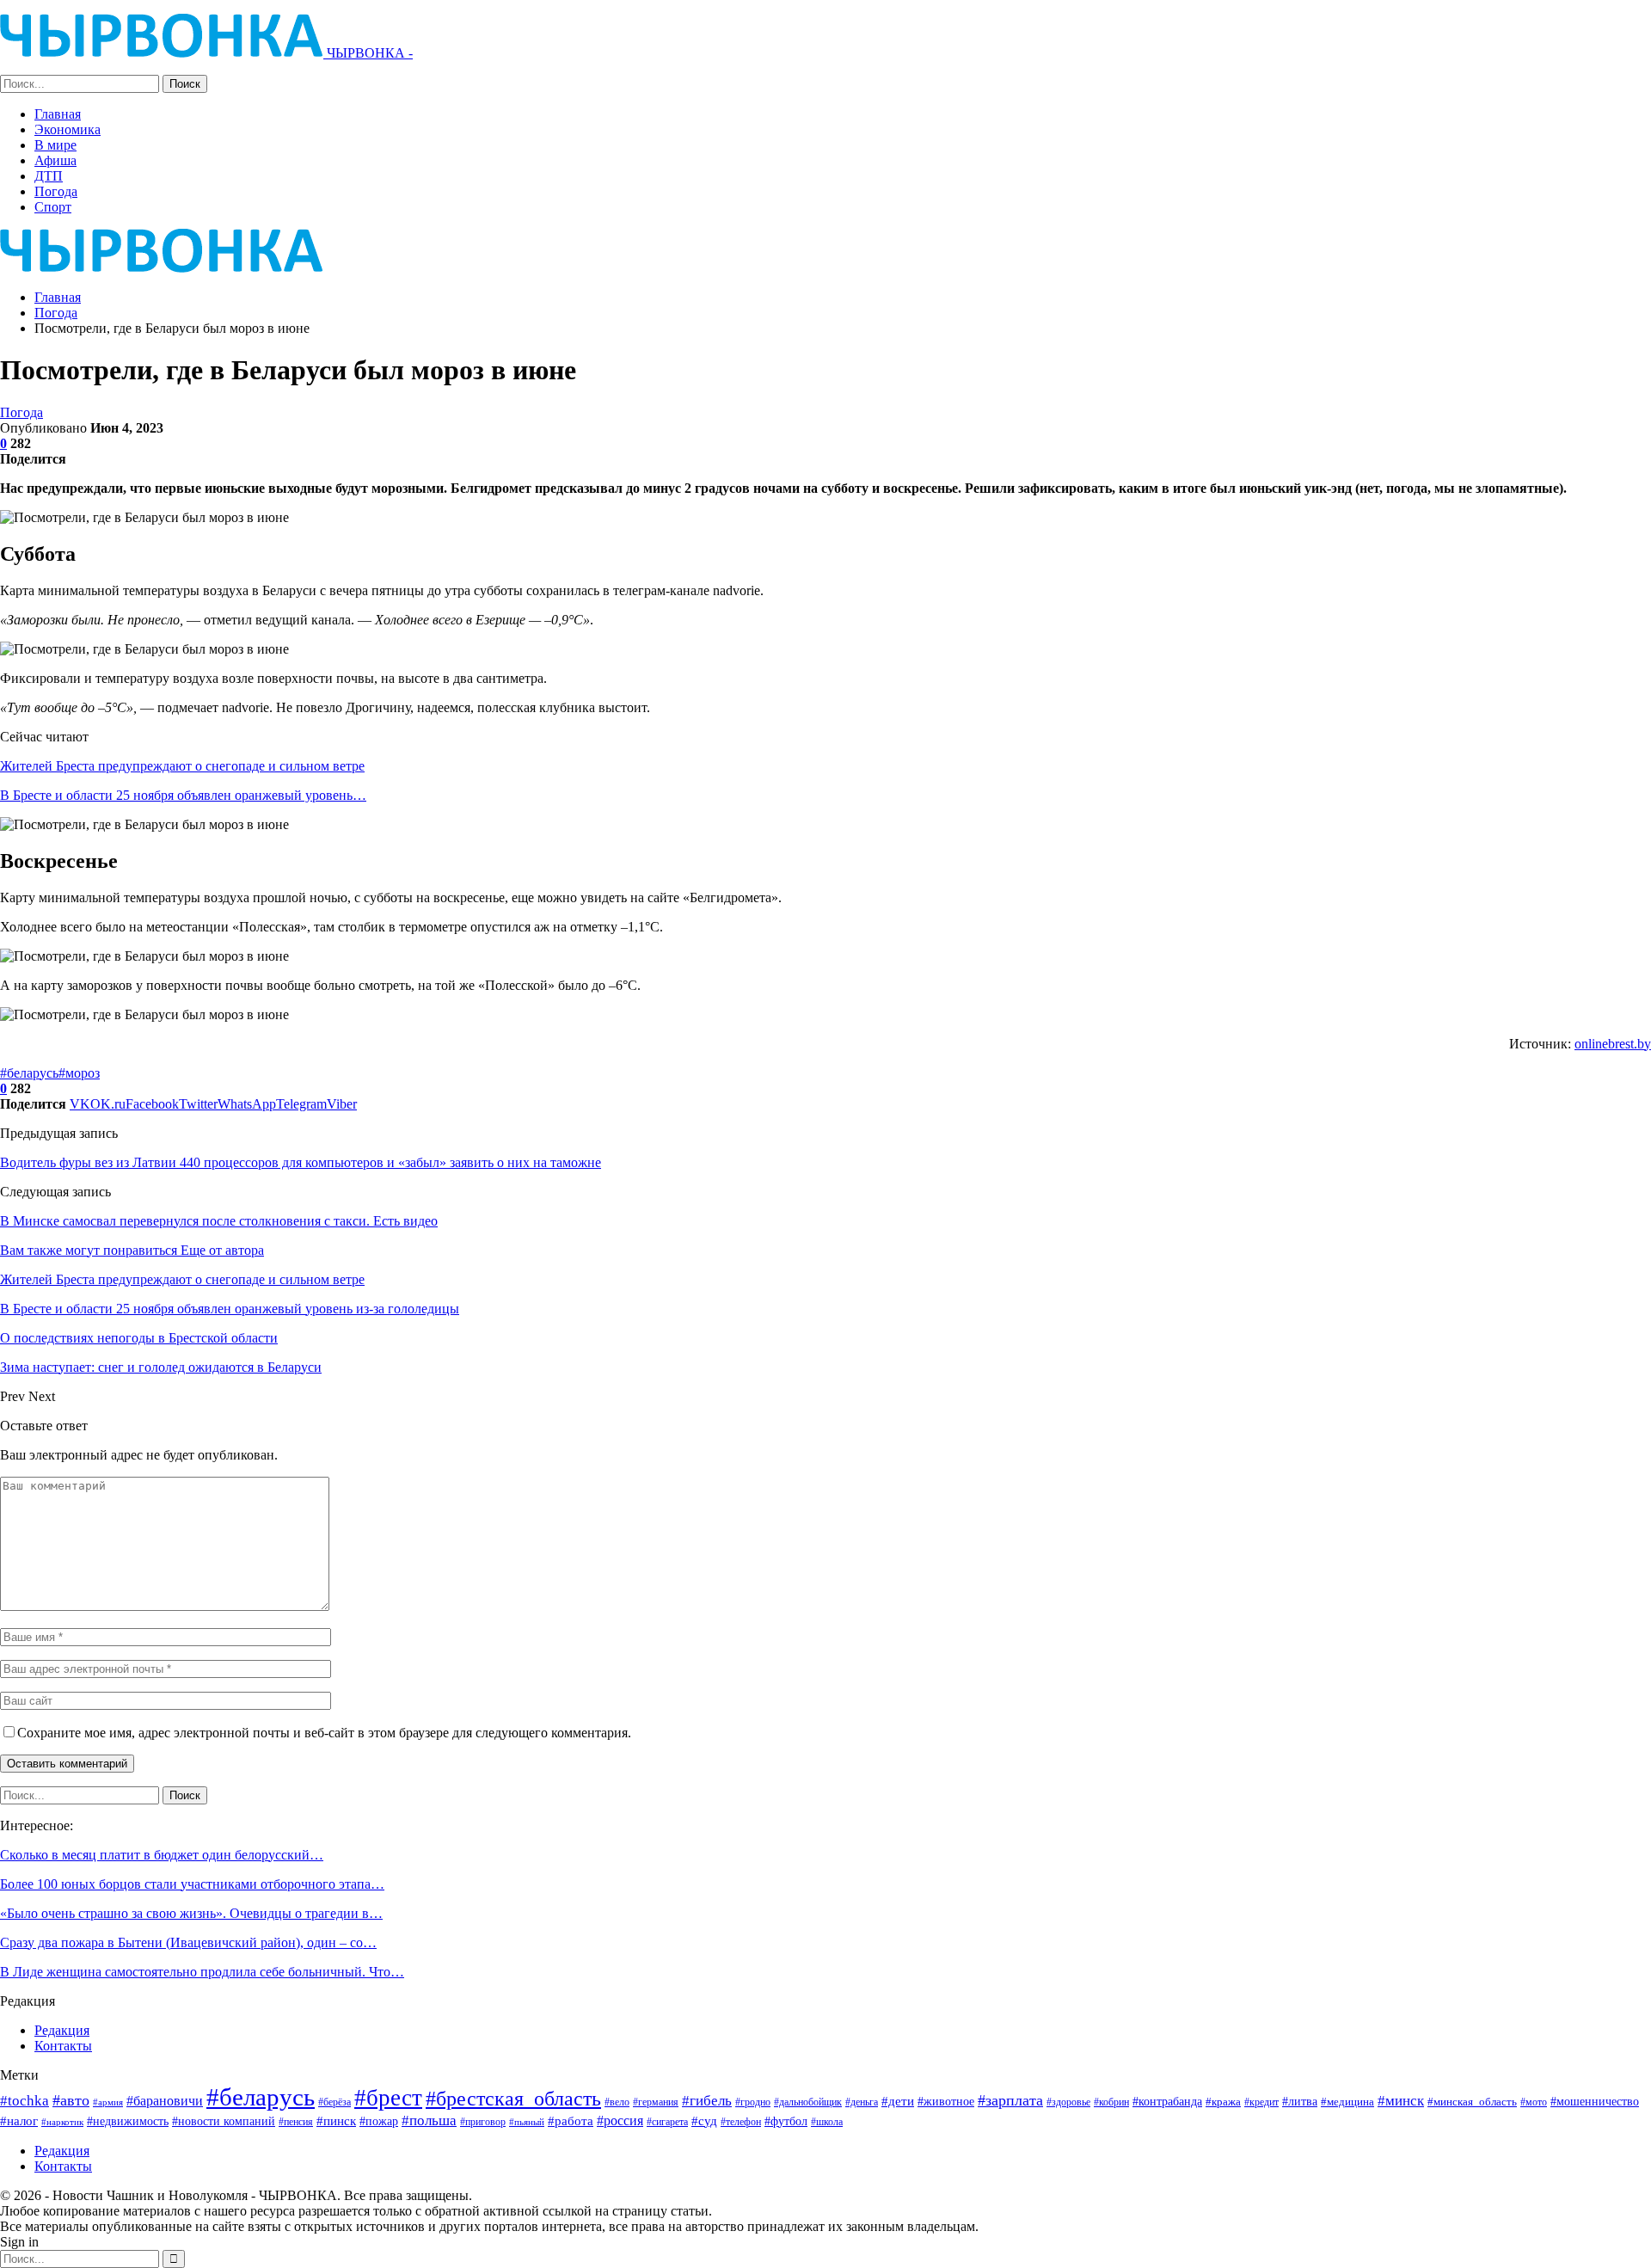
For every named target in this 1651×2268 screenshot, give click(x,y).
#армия (108, 2102)
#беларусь (29, 1073)
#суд (704, 2121)
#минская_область (1472, 2102)
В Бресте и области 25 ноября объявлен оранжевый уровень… (183, 795)
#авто (71, 2100)
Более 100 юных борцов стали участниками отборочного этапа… (192, 1884)
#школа (827, 2122)
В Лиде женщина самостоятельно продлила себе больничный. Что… (202, 1972)
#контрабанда (1167, 2101)
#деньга (862, 2102)
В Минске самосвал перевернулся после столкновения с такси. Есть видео (219, 1221)
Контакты (63, 2046)
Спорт (53, 207)
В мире (55, 145)
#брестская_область (513, 2098)
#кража (1223, 2102)
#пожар (379, 2121)
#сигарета (667, 2122)
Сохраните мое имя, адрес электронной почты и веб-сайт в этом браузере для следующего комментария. (324, 1733)
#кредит (1261, 2102)
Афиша (55, 160)
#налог (19, 2121)
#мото (1534, 2102)
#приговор (483, 2122)
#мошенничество (1595, 2101)
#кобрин (1111, 2102)
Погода (56, 191)
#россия (620, 2120)
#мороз (79, 1073)
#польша (429, 2120)
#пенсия (296, 2122)
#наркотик (62, 2122)
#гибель (707, 2101)
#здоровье (1068, 2102)
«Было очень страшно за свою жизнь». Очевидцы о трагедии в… (191, 1913)
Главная (58, 114)
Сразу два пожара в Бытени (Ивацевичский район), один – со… (188, 1942)
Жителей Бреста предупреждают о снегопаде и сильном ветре (182, 766)
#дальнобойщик (808, 2102)
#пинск (336, 2121)
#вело (617, 2102)
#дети (898, 2101)
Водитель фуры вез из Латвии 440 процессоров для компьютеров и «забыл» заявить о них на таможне (301, 1162)
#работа (571, 2121)
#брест (388, 2098)
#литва (1300, 2101)
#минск (1401, 2101)
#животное (946, 2102)
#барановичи (165, 2101)
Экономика (68, 129)
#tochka (25, 2101)
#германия (656, 2102)
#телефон (741, 2122)
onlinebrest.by (1613, 1044)
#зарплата (1010, 2100)
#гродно (753, 2102)
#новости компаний (224, 2121)
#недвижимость (128, 2121)
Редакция (62, 2030)
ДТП (49, 176)
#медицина (1347, 2102)
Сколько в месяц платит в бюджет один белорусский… (162, 1855)
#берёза (334, 2102)
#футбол (786, 2121)
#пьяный (527, 2122)
